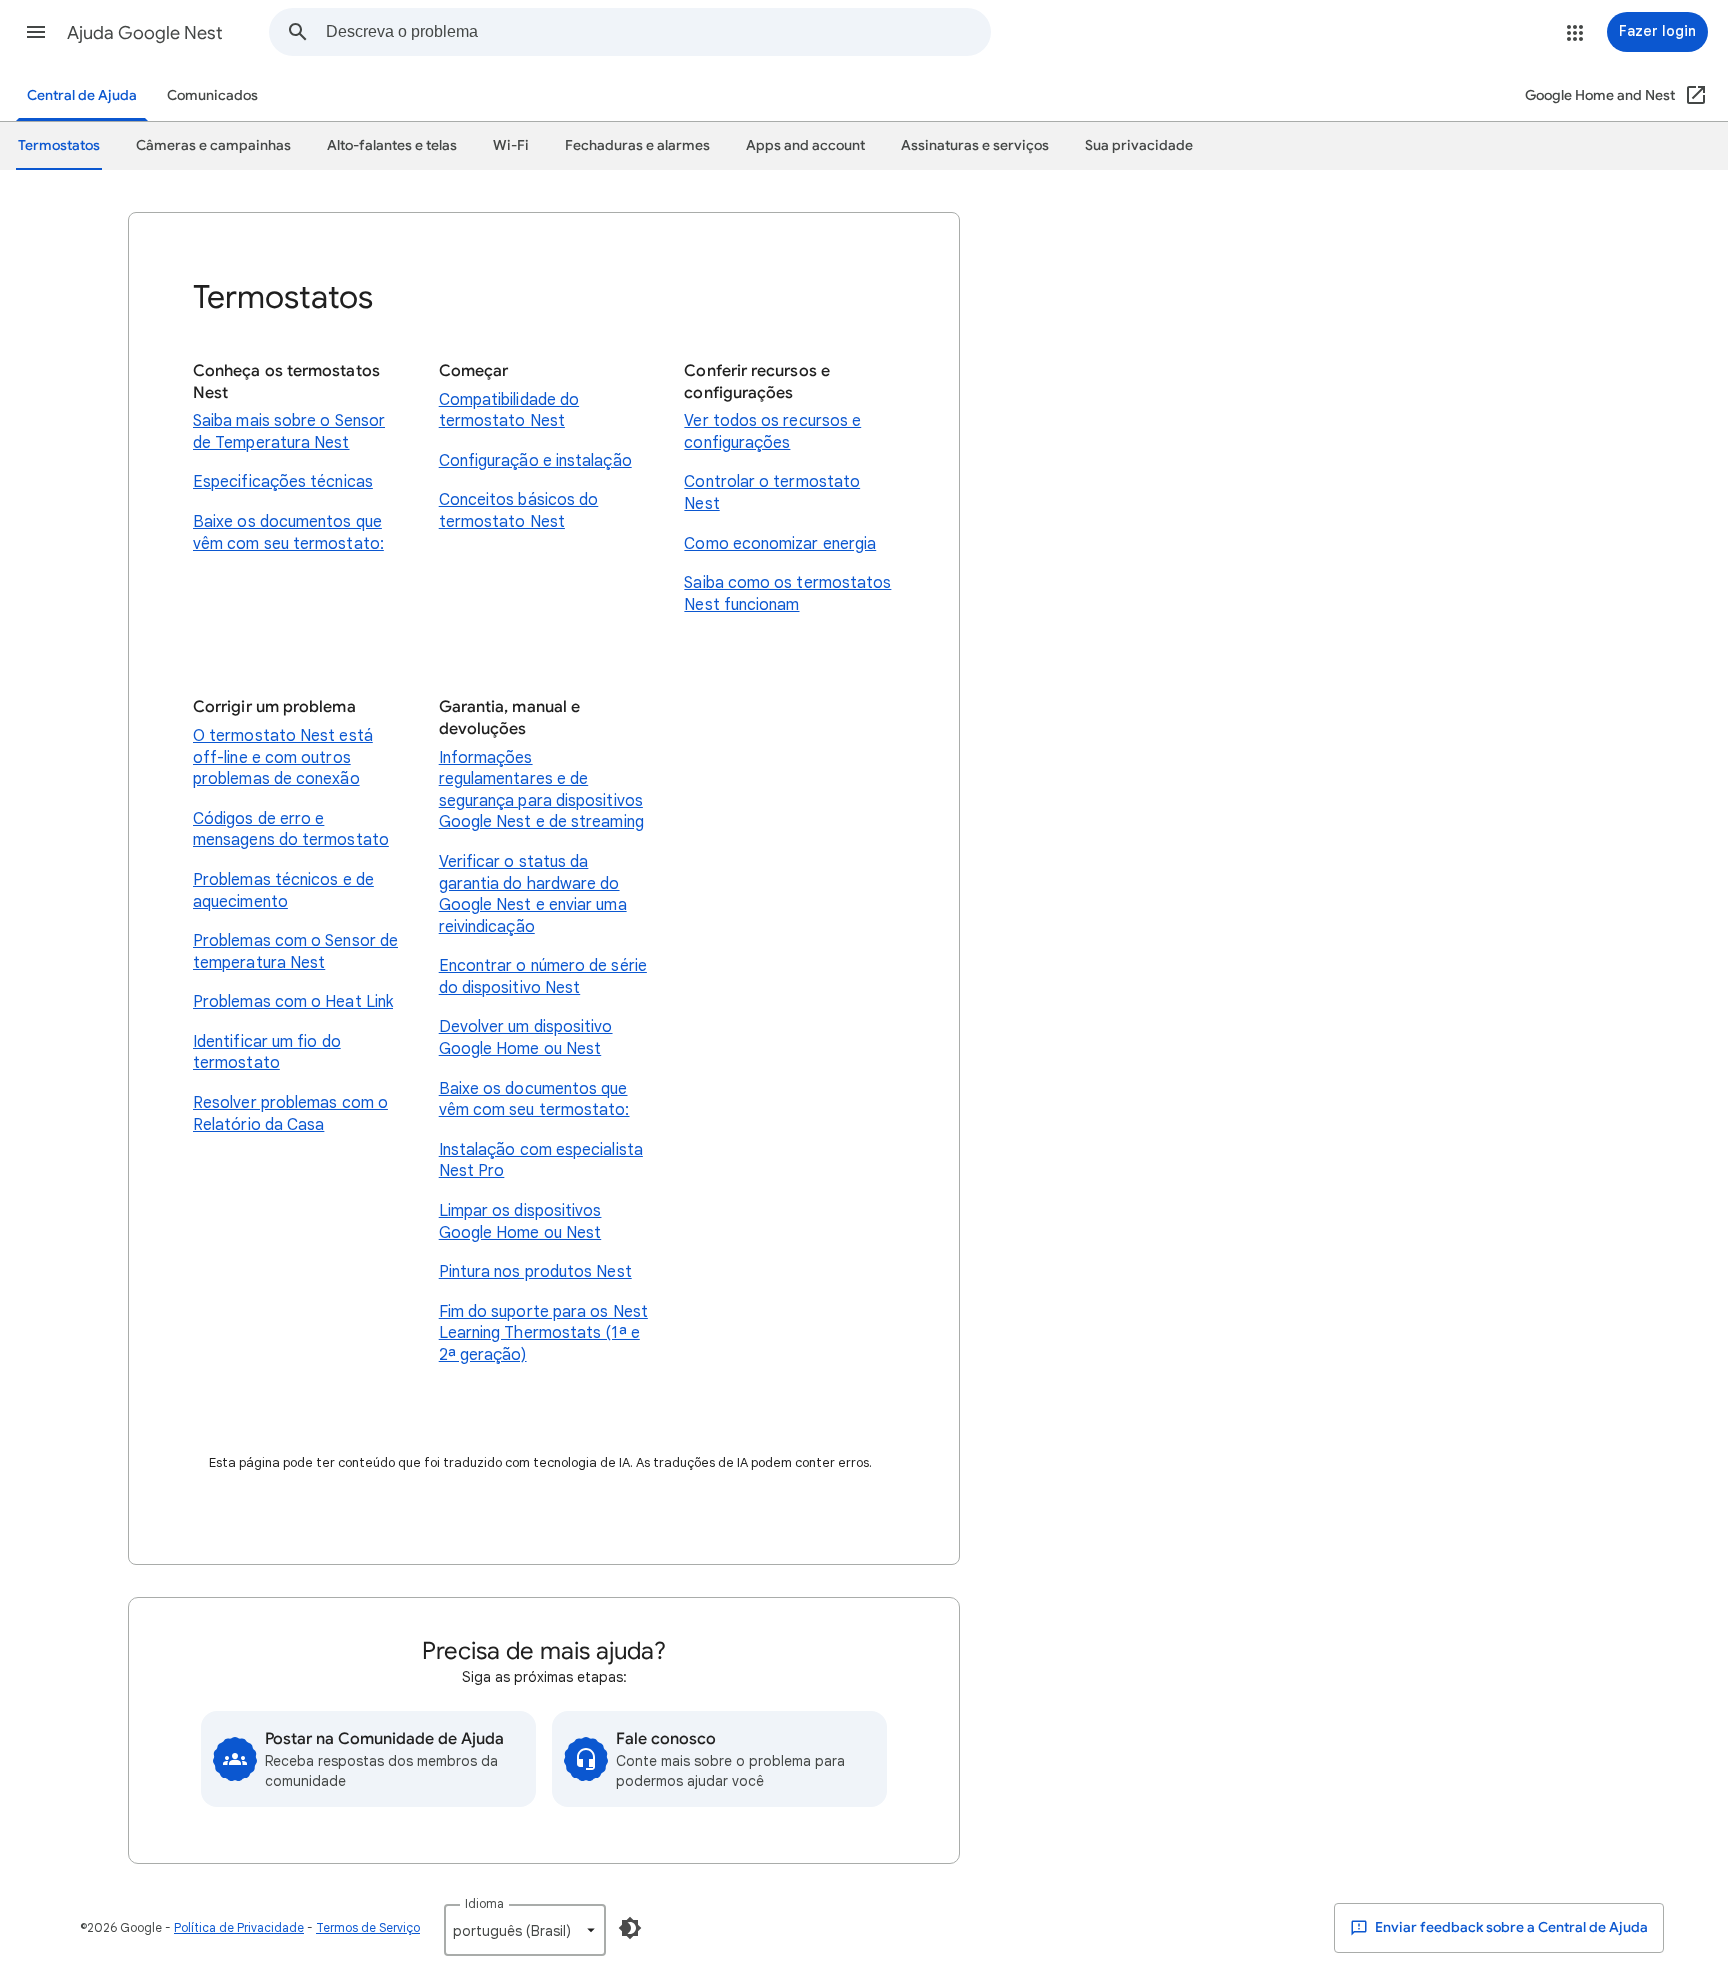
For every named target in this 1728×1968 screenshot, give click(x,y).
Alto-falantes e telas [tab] (392, 145)
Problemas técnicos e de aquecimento (283, 891)
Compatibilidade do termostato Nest (509, 411)
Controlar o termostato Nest (772, 493)
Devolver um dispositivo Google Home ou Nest (526, 1038)
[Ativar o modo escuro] (630, 1928)
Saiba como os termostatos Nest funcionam (787, 594)
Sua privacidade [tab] (1139, 145)
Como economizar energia (780, 544)
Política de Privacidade (239, 1927)
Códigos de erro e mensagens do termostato (291, 830)
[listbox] (525, 1930)
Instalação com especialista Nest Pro (541, 1161)
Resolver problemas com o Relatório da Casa (290, 1114)
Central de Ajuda (82, 95)
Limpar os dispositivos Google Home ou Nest (520, 1222)
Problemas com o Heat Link (293, 1002)
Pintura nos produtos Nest (535, 1272)
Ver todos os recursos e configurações (772, 432)
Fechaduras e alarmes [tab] (637, 145)
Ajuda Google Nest (145, 33)
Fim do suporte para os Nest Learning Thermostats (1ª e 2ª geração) (543, 1333)
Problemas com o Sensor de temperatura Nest (295, 952)
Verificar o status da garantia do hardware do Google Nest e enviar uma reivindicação (533, 894)
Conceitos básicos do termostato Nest (519, 511)
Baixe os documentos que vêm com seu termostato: (288, 533)
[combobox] (658, 32)
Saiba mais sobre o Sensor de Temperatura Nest (289, 432)
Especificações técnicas (283, 482)
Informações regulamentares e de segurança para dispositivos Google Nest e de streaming (541, 790)
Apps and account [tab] (805, 145)
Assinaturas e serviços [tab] (975, 145)
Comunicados (212, 95)
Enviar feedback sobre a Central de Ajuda (1510, 1927)
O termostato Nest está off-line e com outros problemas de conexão (283, 757)
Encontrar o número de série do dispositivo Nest (543, 977)
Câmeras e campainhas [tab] (213, 145)
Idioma (484, 1903)
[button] (36, 32)
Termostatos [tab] (59, 145)
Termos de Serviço (368, 1927)
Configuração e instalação (535, 461)
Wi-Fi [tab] (511, 145)
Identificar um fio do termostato (267, 1053)
